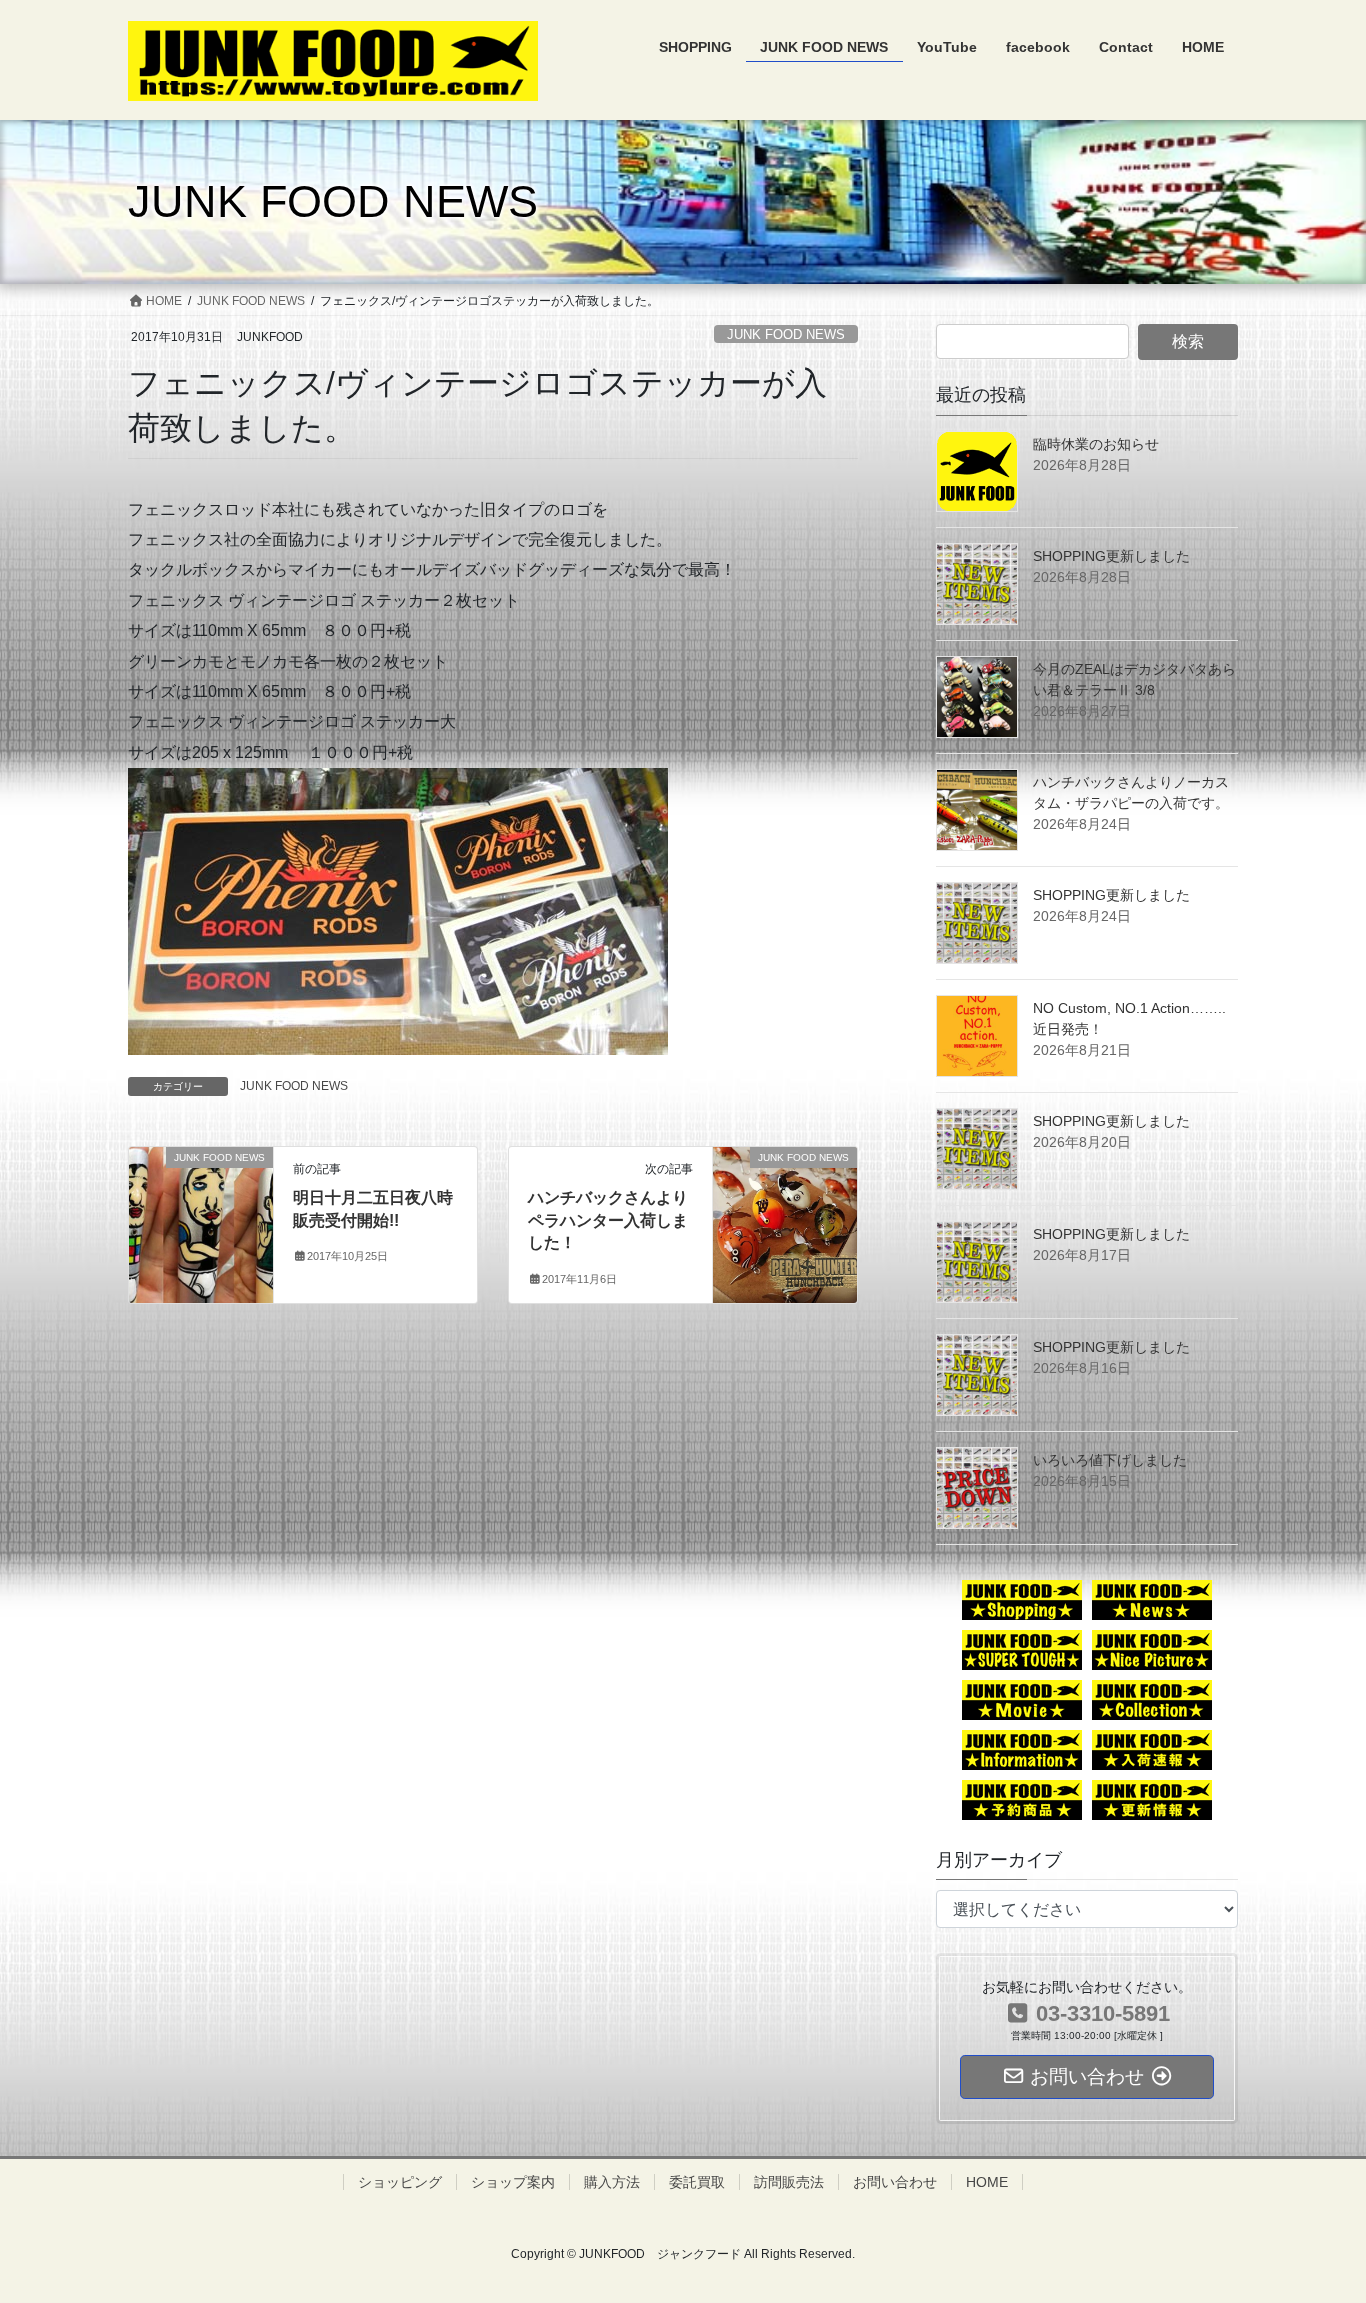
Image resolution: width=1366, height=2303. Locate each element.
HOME (987, 2182)
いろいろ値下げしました (1110, 1460)
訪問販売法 (789, 2182)
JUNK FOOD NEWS (786, 334)
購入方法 (612, 2182)
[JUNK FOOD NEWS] (201, 1199)
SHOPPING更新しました (1111, 556)
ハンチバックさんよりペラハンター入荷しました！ (608, 1220)
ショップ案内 (513, 2182)
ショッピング (400, 2182)
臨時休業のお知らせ (1096, 444)
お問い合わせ (895, 2182)
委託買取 (697, 2182)
